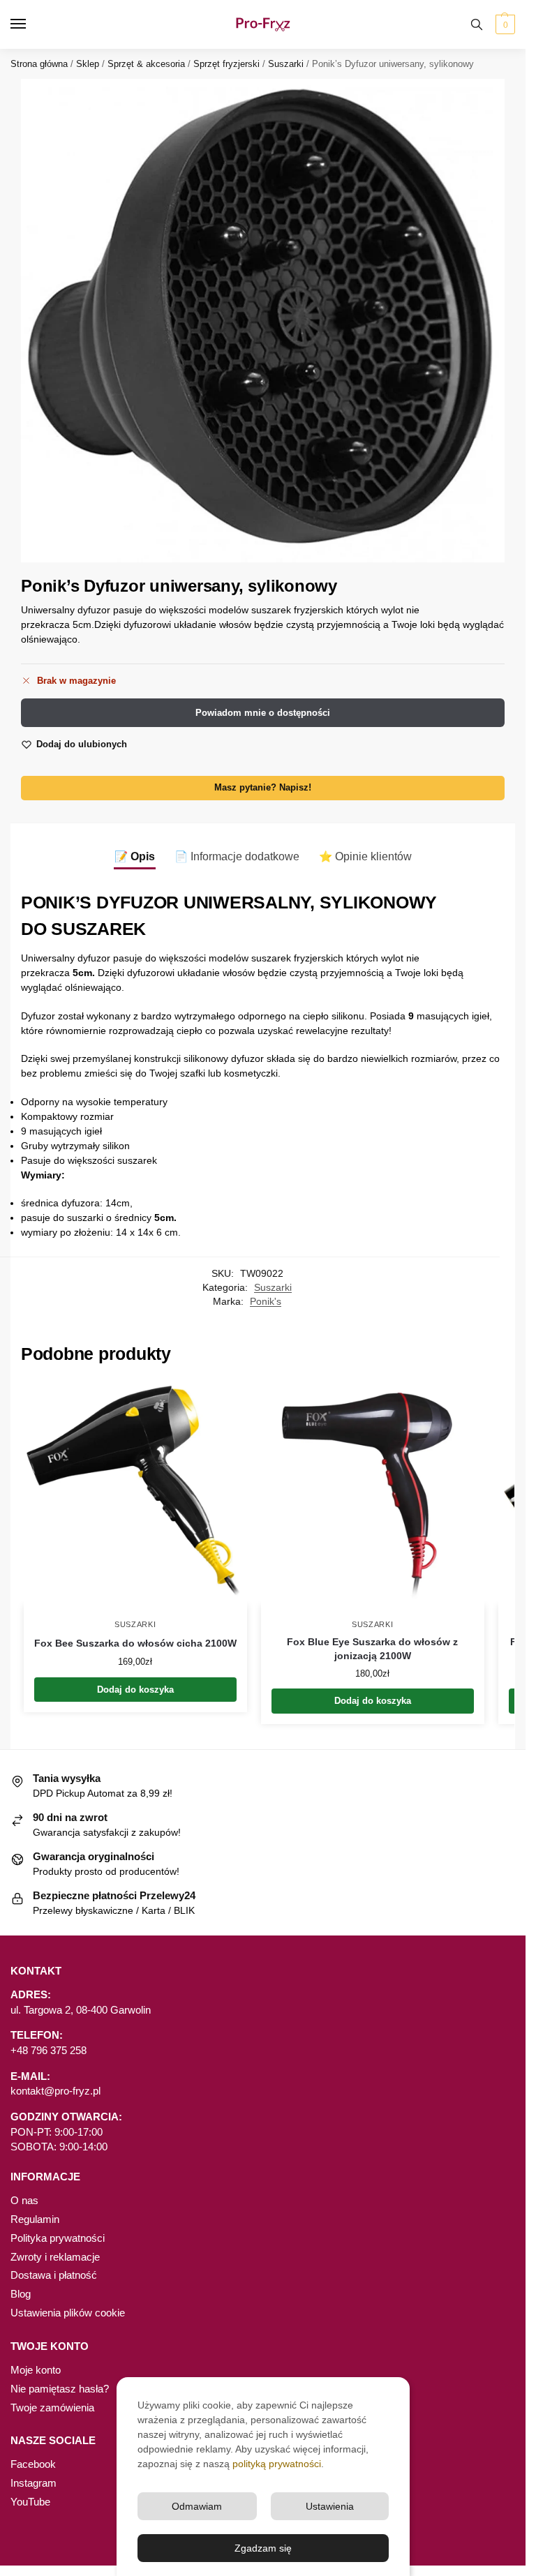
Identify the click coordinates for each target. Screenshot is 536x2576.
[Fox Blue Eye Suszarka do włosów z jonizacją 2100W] (373, 1494)
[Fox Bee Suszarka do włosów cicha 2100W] (135, 1494)
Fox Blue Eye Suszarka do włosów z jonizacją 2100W (372, 1649)
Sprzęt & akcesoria (146, 64)
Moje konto (36, 2370)
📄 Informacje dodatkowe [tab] (237, 856)
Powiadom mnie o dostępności (263, 713)
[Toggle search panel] (477, 24)
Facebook (33, 2464)
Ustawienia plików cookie (68, 2313)
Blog (21, 2294)
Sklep (88, 64)
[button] (504, 24)
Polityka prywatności (58, 2238)
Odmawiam (197, 2506)
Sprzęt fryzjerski (226, 64)
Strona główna (39, 64)
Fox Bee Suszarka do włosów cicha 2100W (135, 1643)
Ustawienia (330, 2506)
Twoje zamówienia (52, 2408)
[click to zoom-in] (263, 321)
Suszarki (286, 64)
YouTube (30, 2502)
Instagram (33, 2483)
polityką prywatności (277, 2464)
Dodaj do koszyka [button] (135, 1690)
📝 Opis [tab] (135, 856)
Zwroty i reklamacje (55, 2257)
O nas (24, 2201)
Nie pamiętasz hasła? (60, 2389)
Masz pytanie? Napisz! (263, 788)
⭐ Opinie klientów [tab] (365, 856)
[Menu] (31, 24)
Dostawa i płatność (54, 2275)
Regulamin (35, 2219)
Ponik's (266, 1302)
